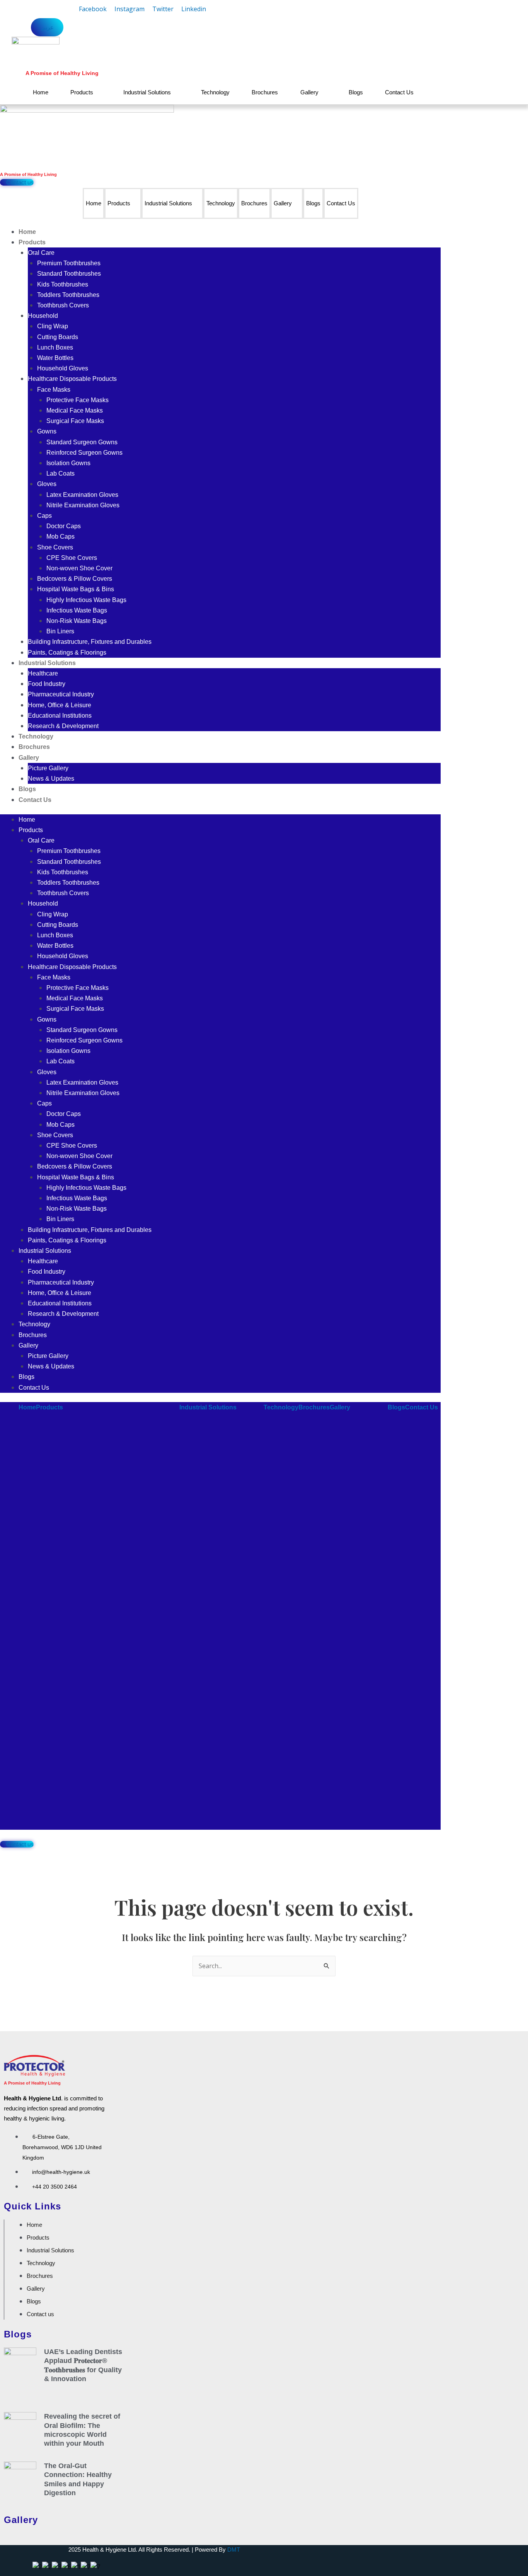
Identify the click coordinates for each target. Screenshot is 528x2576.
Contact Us (399, 92)
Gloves (47, 484)
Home (41, 92)
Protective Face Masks (77, 400)
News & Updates (51, 779)
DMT (234, 2550)
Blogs (356, 92)
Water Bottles (55, 358)
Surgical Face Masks (75, 421)
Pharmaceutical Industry (61, 694)
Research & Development (63, 726)
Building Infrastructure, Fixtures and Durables (90, 642)
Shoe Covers (55, 547)
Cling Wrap (53, 326)
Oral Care (41, 253)
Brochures (265, 92)
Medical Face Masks (75, 410)
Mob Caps (60, 537)
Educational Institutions (60, 716)
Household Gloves (63, 368)
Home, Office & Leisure (60, 705)
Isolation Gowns (68, 463)
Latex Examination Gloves (82, 495)
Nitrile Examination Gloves (83, 505)
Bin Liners (60, 631)
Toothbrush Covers (63, 305)
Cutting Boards (58, 337)
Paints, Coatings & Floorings (67, 653)
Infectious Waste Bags (77, 610)
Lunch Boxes (55, 347)
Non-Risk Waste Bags (77, 621)
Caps (44, 516)
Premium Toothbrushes (69, 263)
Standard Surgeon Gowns (82, 442)
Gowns (47, 431)
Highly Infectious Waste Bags (86, 600)
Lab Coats (60, 473)
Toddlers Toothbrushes (68, 295)
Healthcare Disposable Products (72, 379)
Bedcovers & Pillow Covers (75, 579)
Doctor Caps (64, 526)
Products (82, 92)
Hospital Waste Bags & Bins (76, 589)
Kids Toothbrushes (63, 284)
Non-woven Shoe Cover (79, 568)
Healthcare (43, 673)
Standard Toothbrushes (69, 274)
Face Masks (54, 390)
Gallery (309, 92)
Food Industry (47, 684)
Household (43, 316)
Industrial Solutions (147, 92)
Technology (215, 92)
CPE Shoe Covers (72, 558)
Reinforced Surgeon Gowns (84, 453)
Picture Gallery (48, 768)
